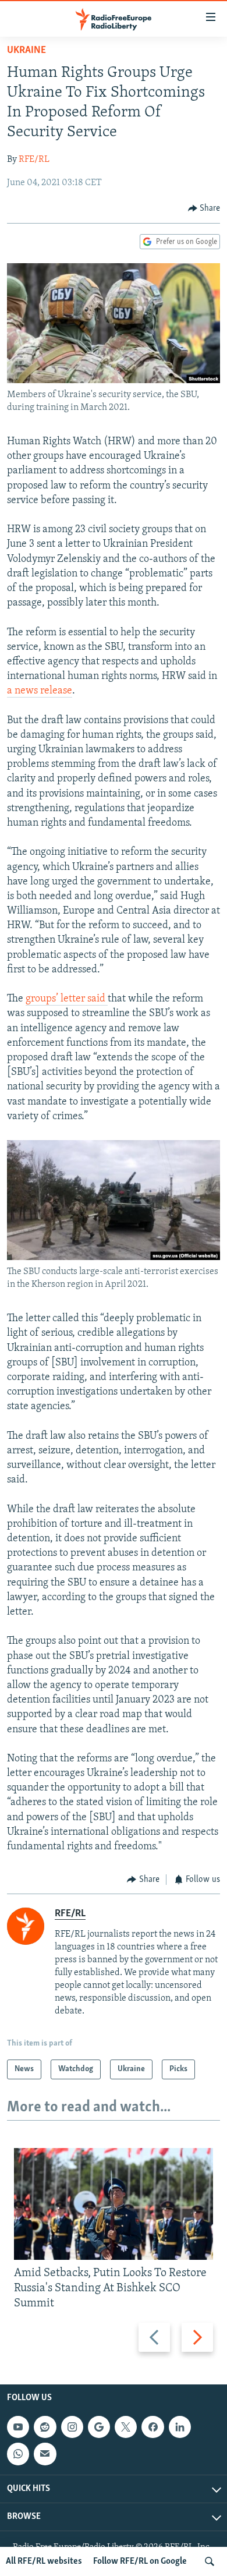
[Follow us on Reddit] (45, 2427)
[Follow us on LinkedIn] (180, 2427)
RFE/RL (34, 160)
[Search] (210, 2561)
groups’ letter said (67, 999)
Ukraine (26, 51)
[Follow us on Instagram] (72, 2427)
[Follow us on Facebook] (152, 2427)
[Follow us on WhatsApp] (18, 2454)
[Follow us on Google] (99, 2427)
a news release (40, 691)
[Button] (204, 208)
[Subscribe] (45, 2454)
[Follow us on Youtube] (18, 2427)
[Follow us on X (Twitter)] (126, 2427)
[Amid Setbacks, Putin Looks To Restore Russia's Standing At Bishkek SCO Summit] (114, 2204)
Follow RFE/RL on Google (140, 2561)
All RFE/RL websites (44, 2561)
